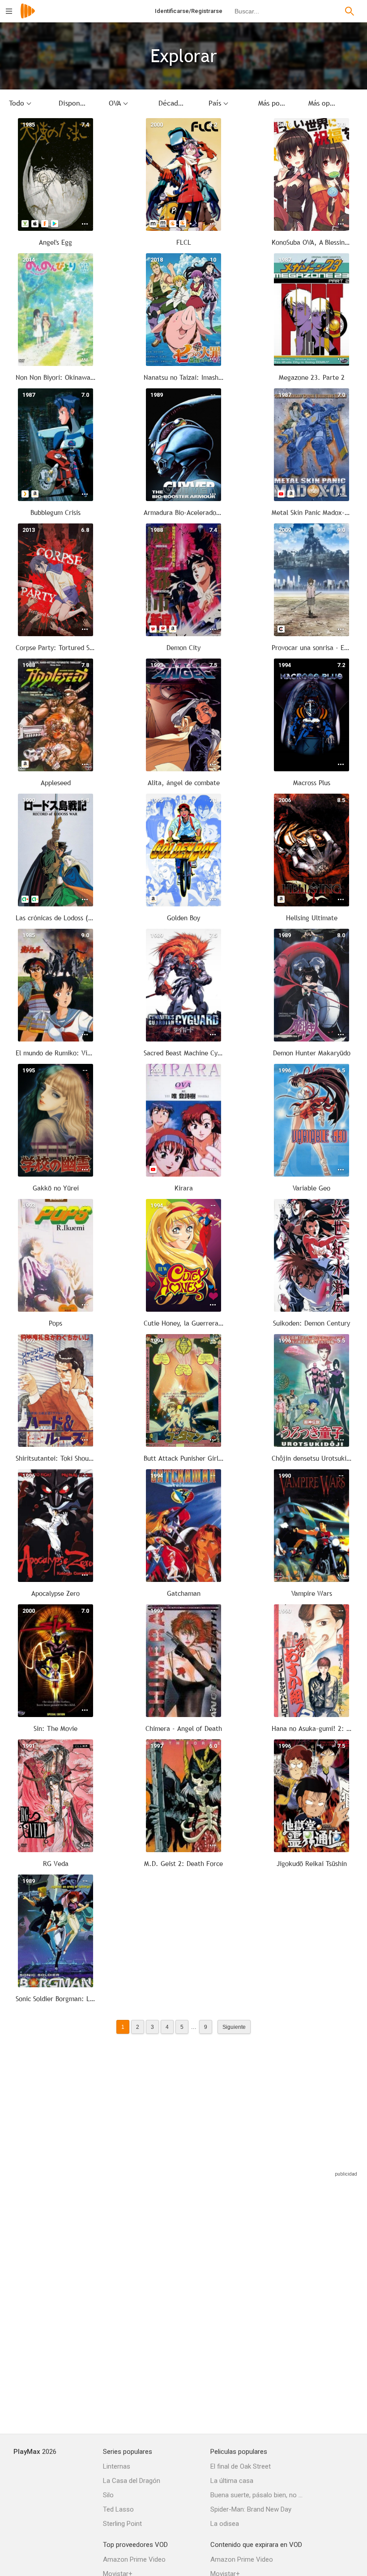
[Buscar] (350, 11)
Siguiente (234, 2027)
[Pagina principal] (28, 17)
